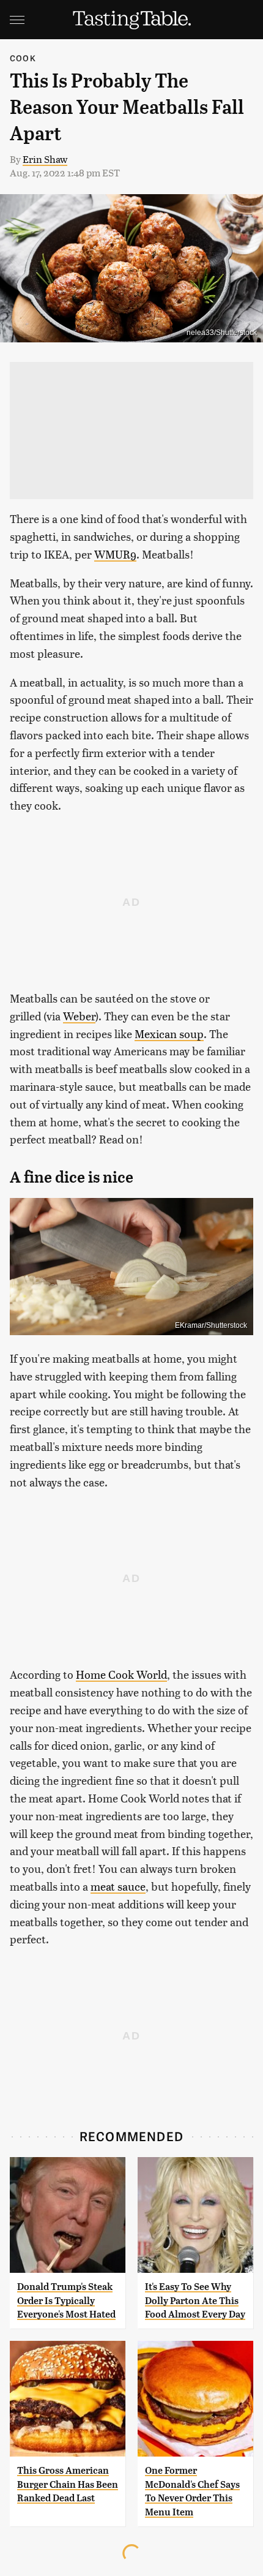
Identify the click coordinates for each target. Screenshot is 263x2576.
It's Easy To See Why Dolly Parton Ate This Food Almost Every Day (195, 2300)
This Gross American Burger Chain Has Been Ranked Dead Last (68, 2484)
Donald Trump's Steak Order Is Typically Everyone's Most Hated (66, 2300)
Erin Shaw (45, 159)
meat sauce (118, 1886)
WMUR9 (115, 554)
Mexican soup (169, 1034)
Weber (79, 1016)
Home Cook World (121, 1674)
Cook (23, 58)
